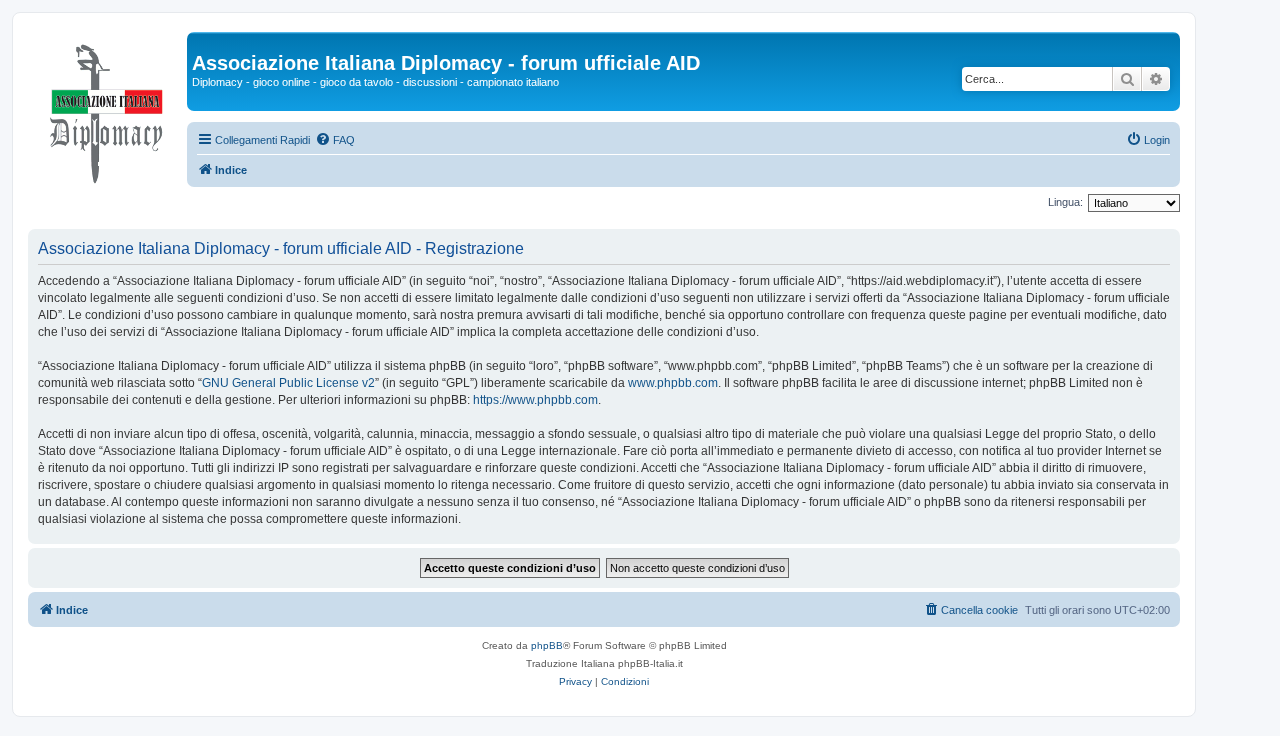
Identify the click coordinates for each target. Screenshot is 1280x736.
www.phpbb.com (673, 383)
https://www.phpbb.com (535, 400)
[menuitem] (335, 140)
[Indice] (107, 109)
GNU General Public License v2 (288, 383)
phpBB (547, 645)
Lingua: (1065, 202)
